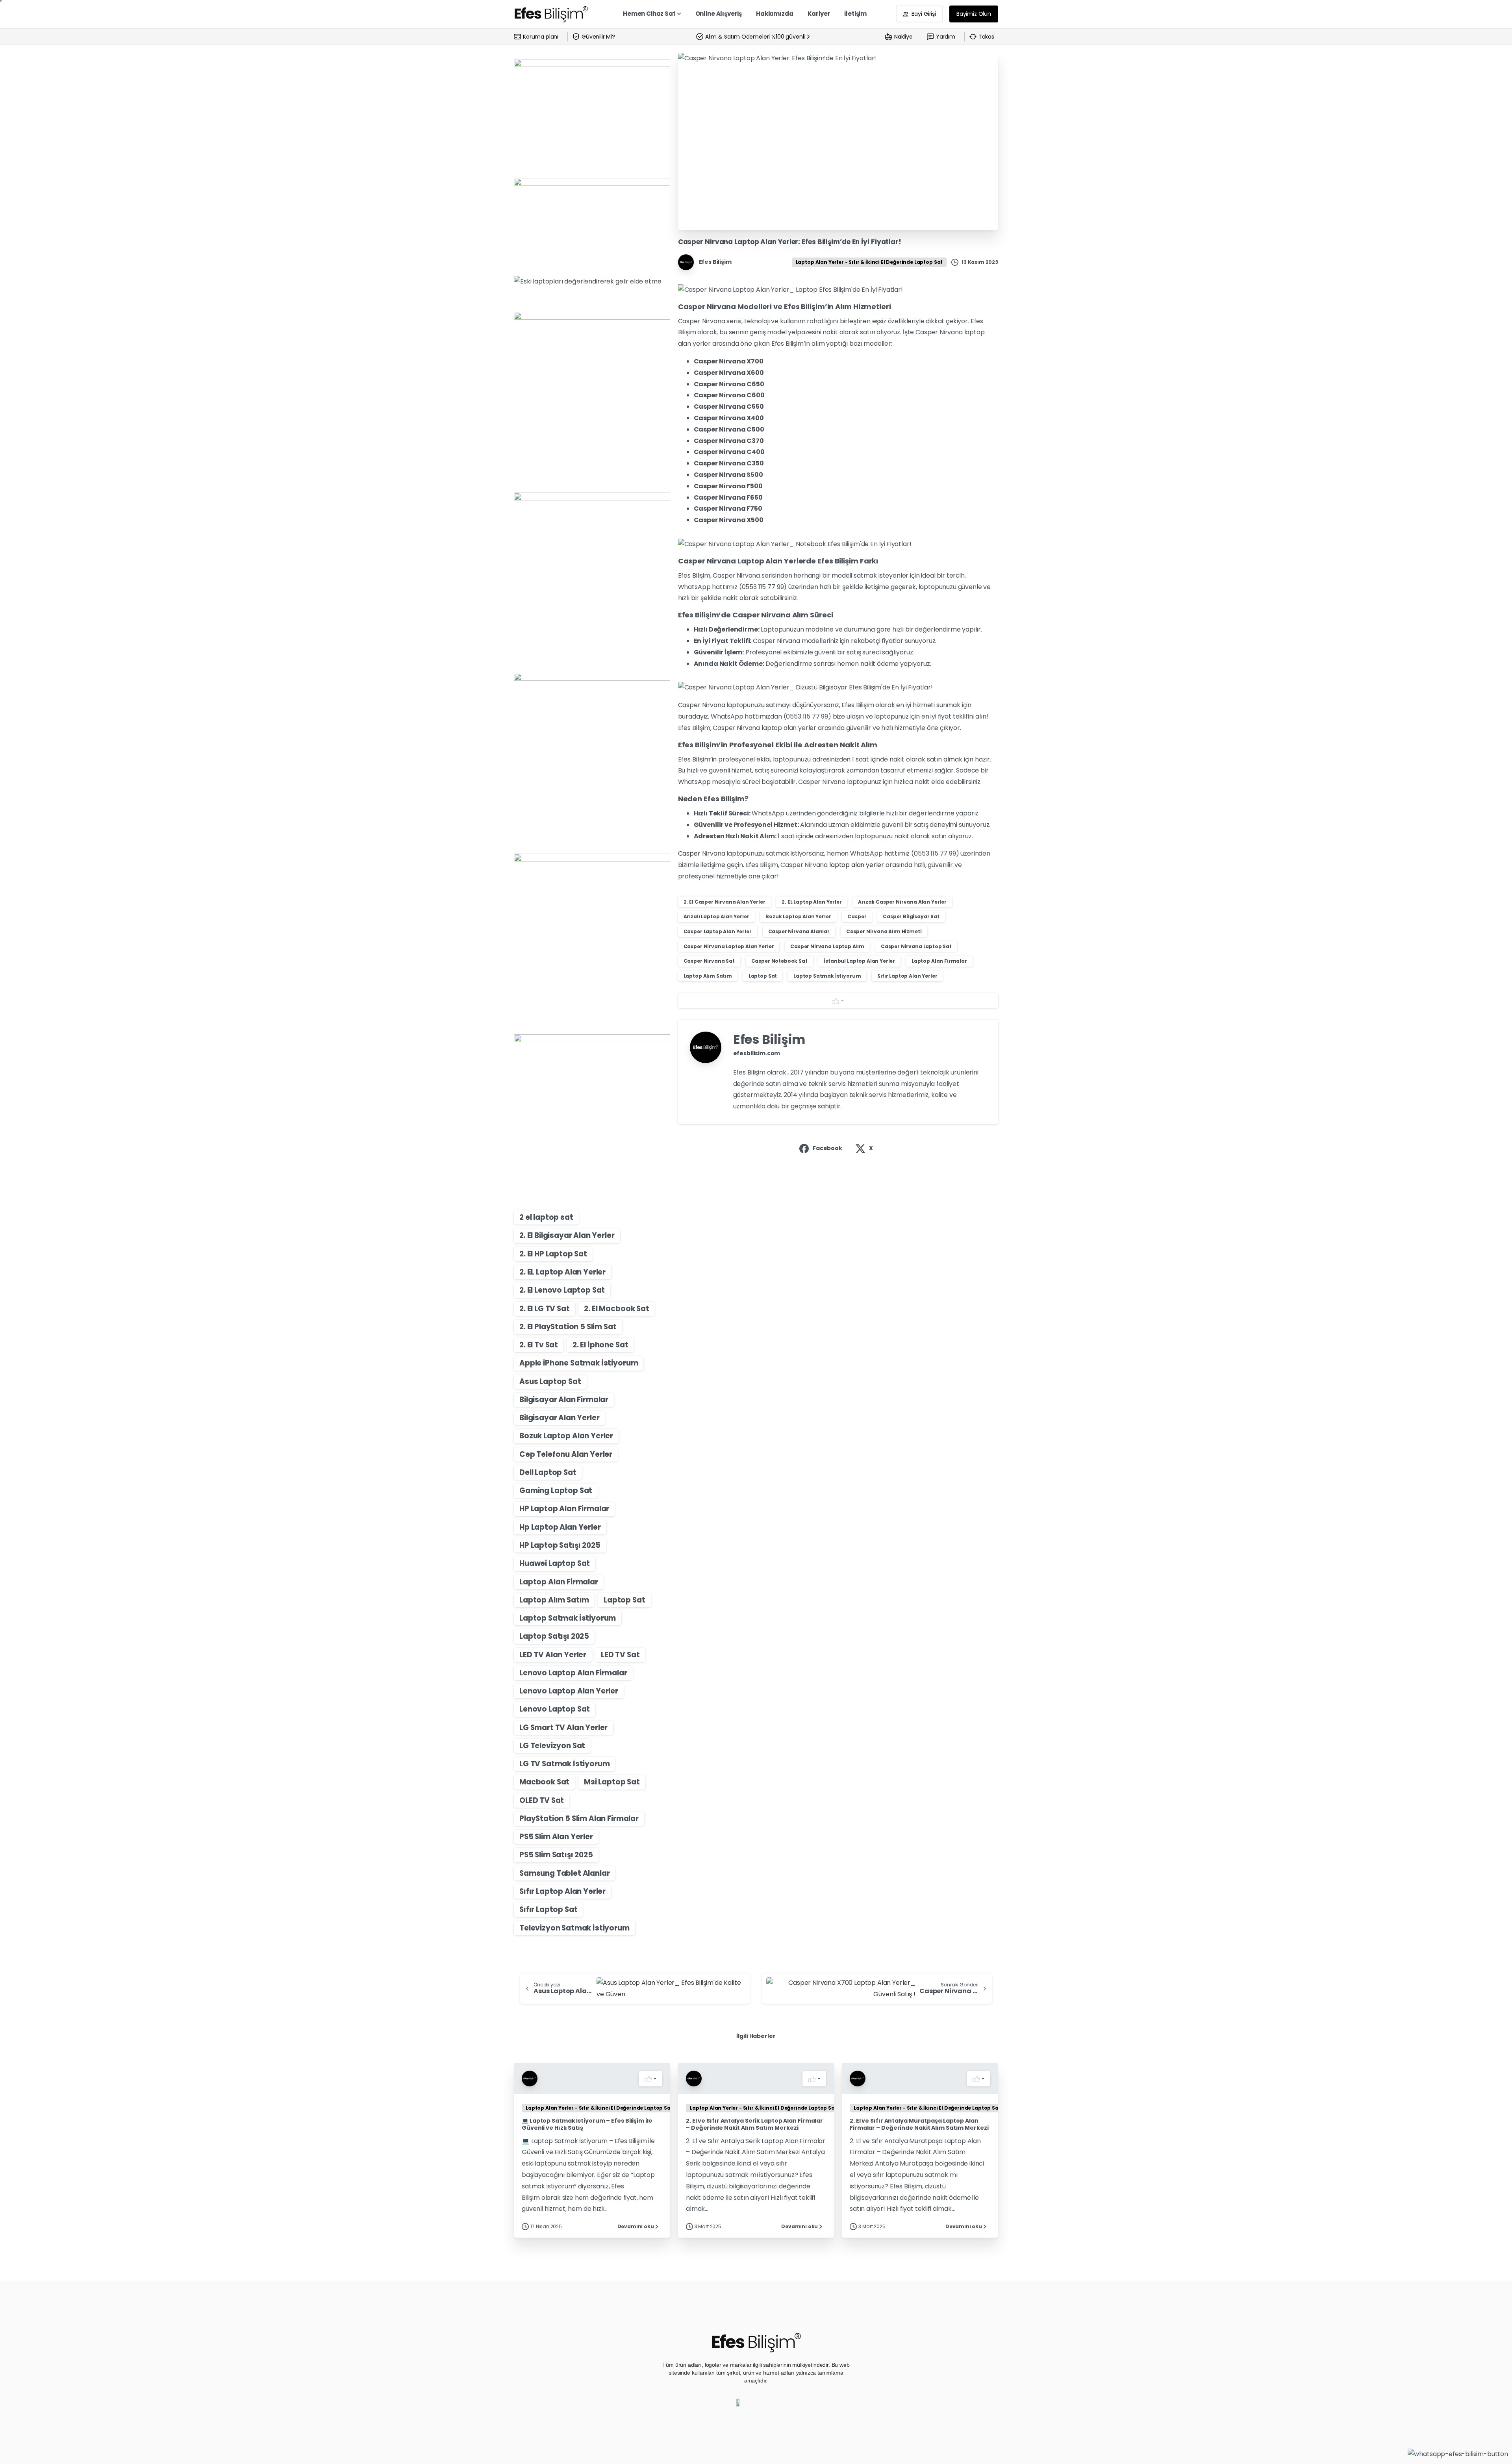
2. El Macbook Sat (616, 1309)
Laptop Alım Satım (554, 1600)
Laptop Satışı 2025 (554, 1636)
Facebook (827, 1148)
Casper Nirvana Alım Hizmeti (884, 931)
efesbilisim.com (757, 1053)
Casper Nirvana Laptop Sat (916, 946)
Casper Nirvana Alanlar (799, 931)
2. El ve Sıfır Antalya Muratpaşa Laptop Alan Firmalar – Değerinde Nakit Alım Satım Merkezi (919, 2124)
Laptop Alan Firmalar (559, 1582)
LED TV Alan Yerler (553, 1655)
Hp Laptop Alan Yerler (560, 1527)
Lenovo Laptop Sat (555, 1709)
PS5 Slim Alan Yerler (556, 1837)
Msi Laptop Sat (612, 1782)
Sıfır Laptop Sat (548, 1909)
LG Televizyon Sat (552, 1746)
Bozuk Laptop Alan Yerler (566, 1436)
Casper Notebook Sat (779, 961)
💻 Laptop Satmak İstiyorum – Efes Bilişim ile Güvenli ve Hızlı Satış (587, 2124)
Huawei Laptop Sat (555, 1563)
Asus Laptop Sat (550, 1381)
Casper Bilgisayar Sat (911, 916)
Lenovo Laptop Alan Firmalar (573, 1673)
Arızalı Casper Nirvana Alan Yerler (902, 902)
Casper (690, 853)
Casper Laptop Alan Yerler (718, 931)
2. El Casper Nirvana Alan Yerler (724, 902)
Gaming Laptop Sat (556, 1490)
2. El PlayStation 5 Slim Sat (568, 1327)
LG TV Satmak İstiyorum (564, 1764)
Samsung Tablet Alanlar (564, 1873)
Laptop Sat (624, 1600)
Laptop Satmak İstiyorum (568, 1618)
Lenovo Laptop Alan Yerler (569, 1691)
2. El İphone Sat (600, 1345)
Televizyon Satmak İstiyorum (574, 1928)
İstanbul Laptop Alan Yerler (859, 961)
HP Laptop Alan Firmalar (564, 1509)
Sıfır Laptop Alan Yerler (562, 1891)
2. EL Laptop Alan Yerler (562, 1272)
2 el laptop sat (546, 1217)
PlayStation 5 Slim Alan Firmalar (579, 1818)
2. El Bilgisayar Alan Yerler (567, 1235)
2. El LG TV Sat (545, 1309)
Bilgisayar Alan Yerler (559, 1418)
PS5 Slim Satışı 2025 (556, 1855)
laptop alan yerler (857, 865)
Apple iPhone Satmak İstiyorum (579, 1363)
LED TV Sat (620, 1655)
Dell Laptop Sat (548, 1472)
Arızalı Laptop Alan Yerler (716, 916)
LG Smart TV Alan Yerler (563, 1728)
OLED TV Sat (542, 1800)
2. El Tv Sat (539, 1345)
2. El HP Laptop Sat (553, 1254)
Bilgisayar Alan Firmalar (564, 1400)
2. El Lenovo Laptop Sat (562, 1290)
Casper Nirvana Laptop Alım (827, 946)
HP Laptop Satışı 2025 (560, 1545)
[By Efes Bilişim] (530, 2078)
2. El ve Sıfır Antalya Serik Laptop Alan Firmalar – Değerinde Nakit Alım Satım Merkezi (754, 2124)
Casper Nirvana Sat (709, 961)
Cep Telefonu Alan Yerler (566, 1454)
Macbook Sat (544, 1782)
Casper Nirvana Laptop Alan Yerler (729, 946)
